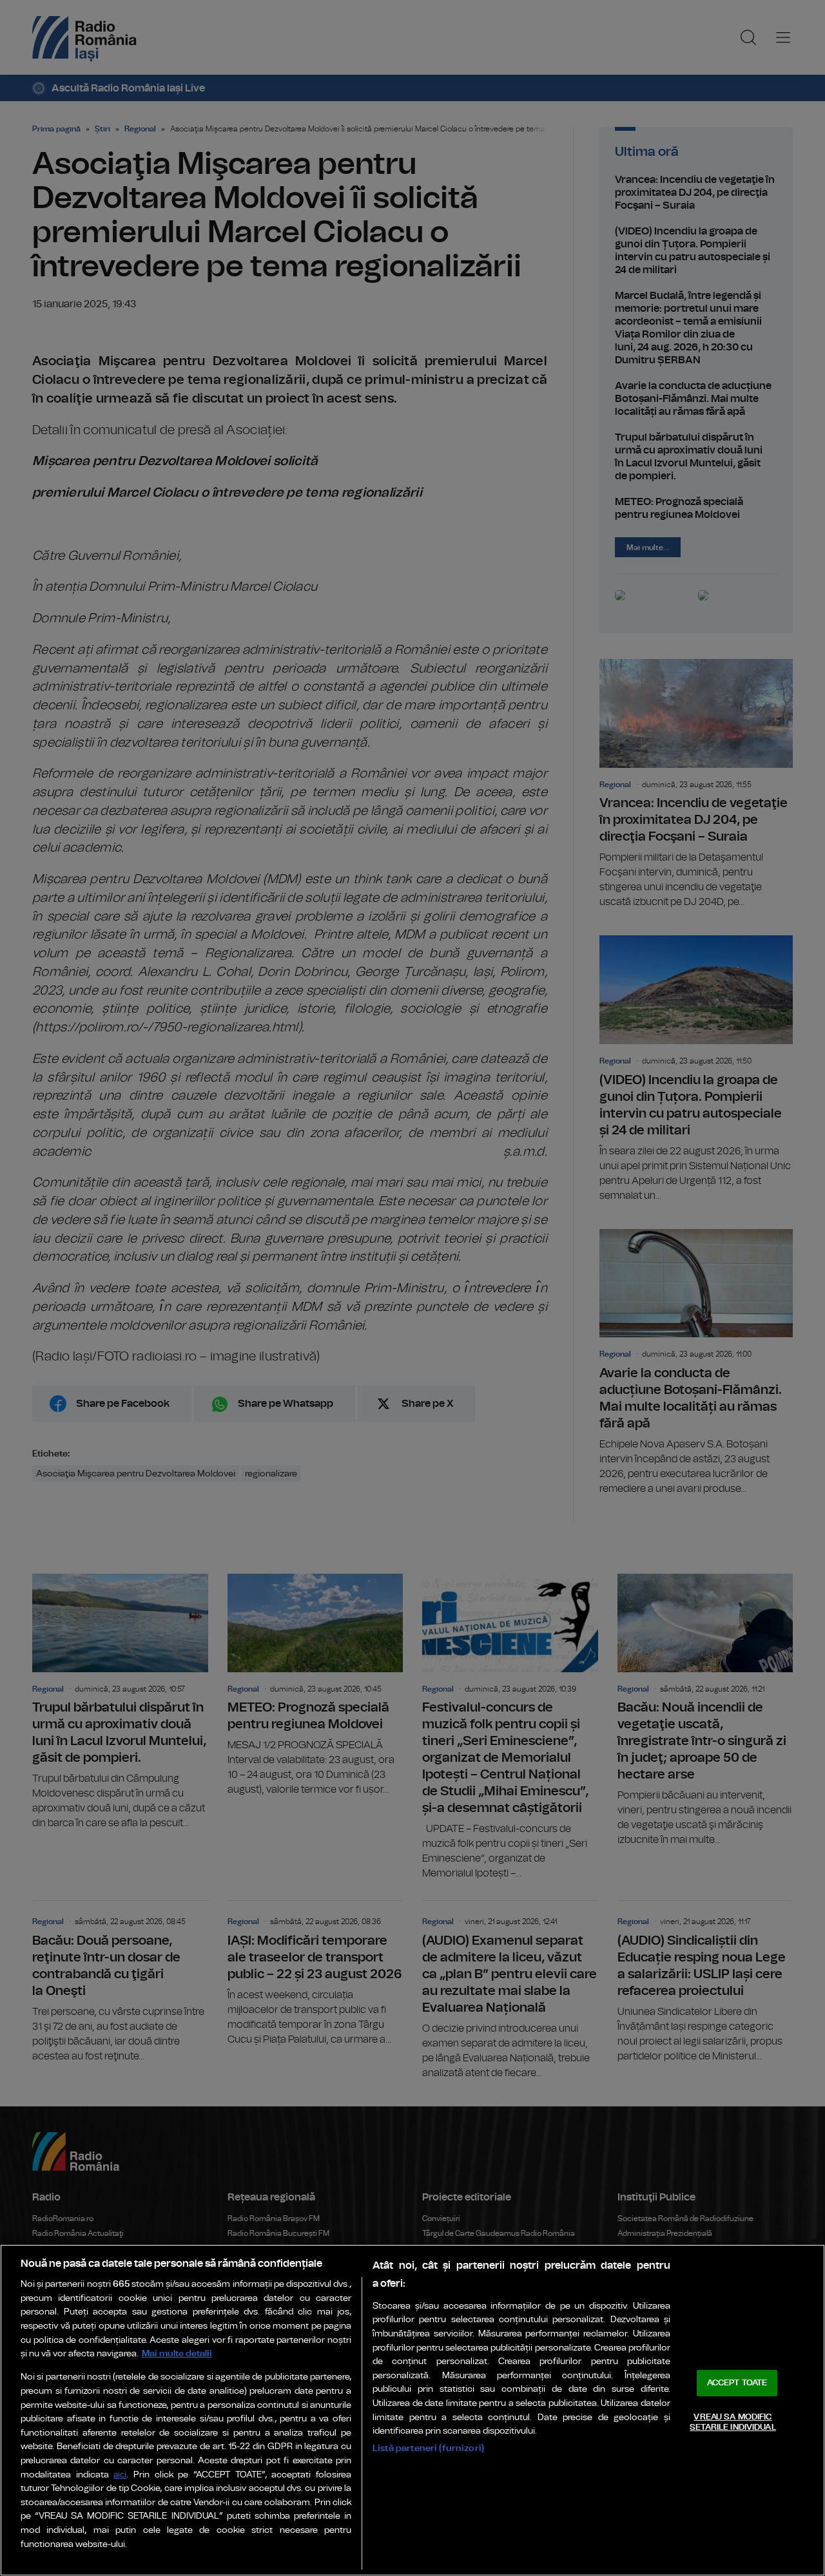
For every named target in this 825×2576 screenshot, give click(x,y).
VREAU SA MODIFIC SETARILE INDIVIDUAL (733, 2422)
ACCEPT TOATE (737, 2383)
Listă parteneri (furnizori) (428, 2448)
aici (120, 2475)
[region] (412, 2410)
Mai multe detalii (177, 2353)
